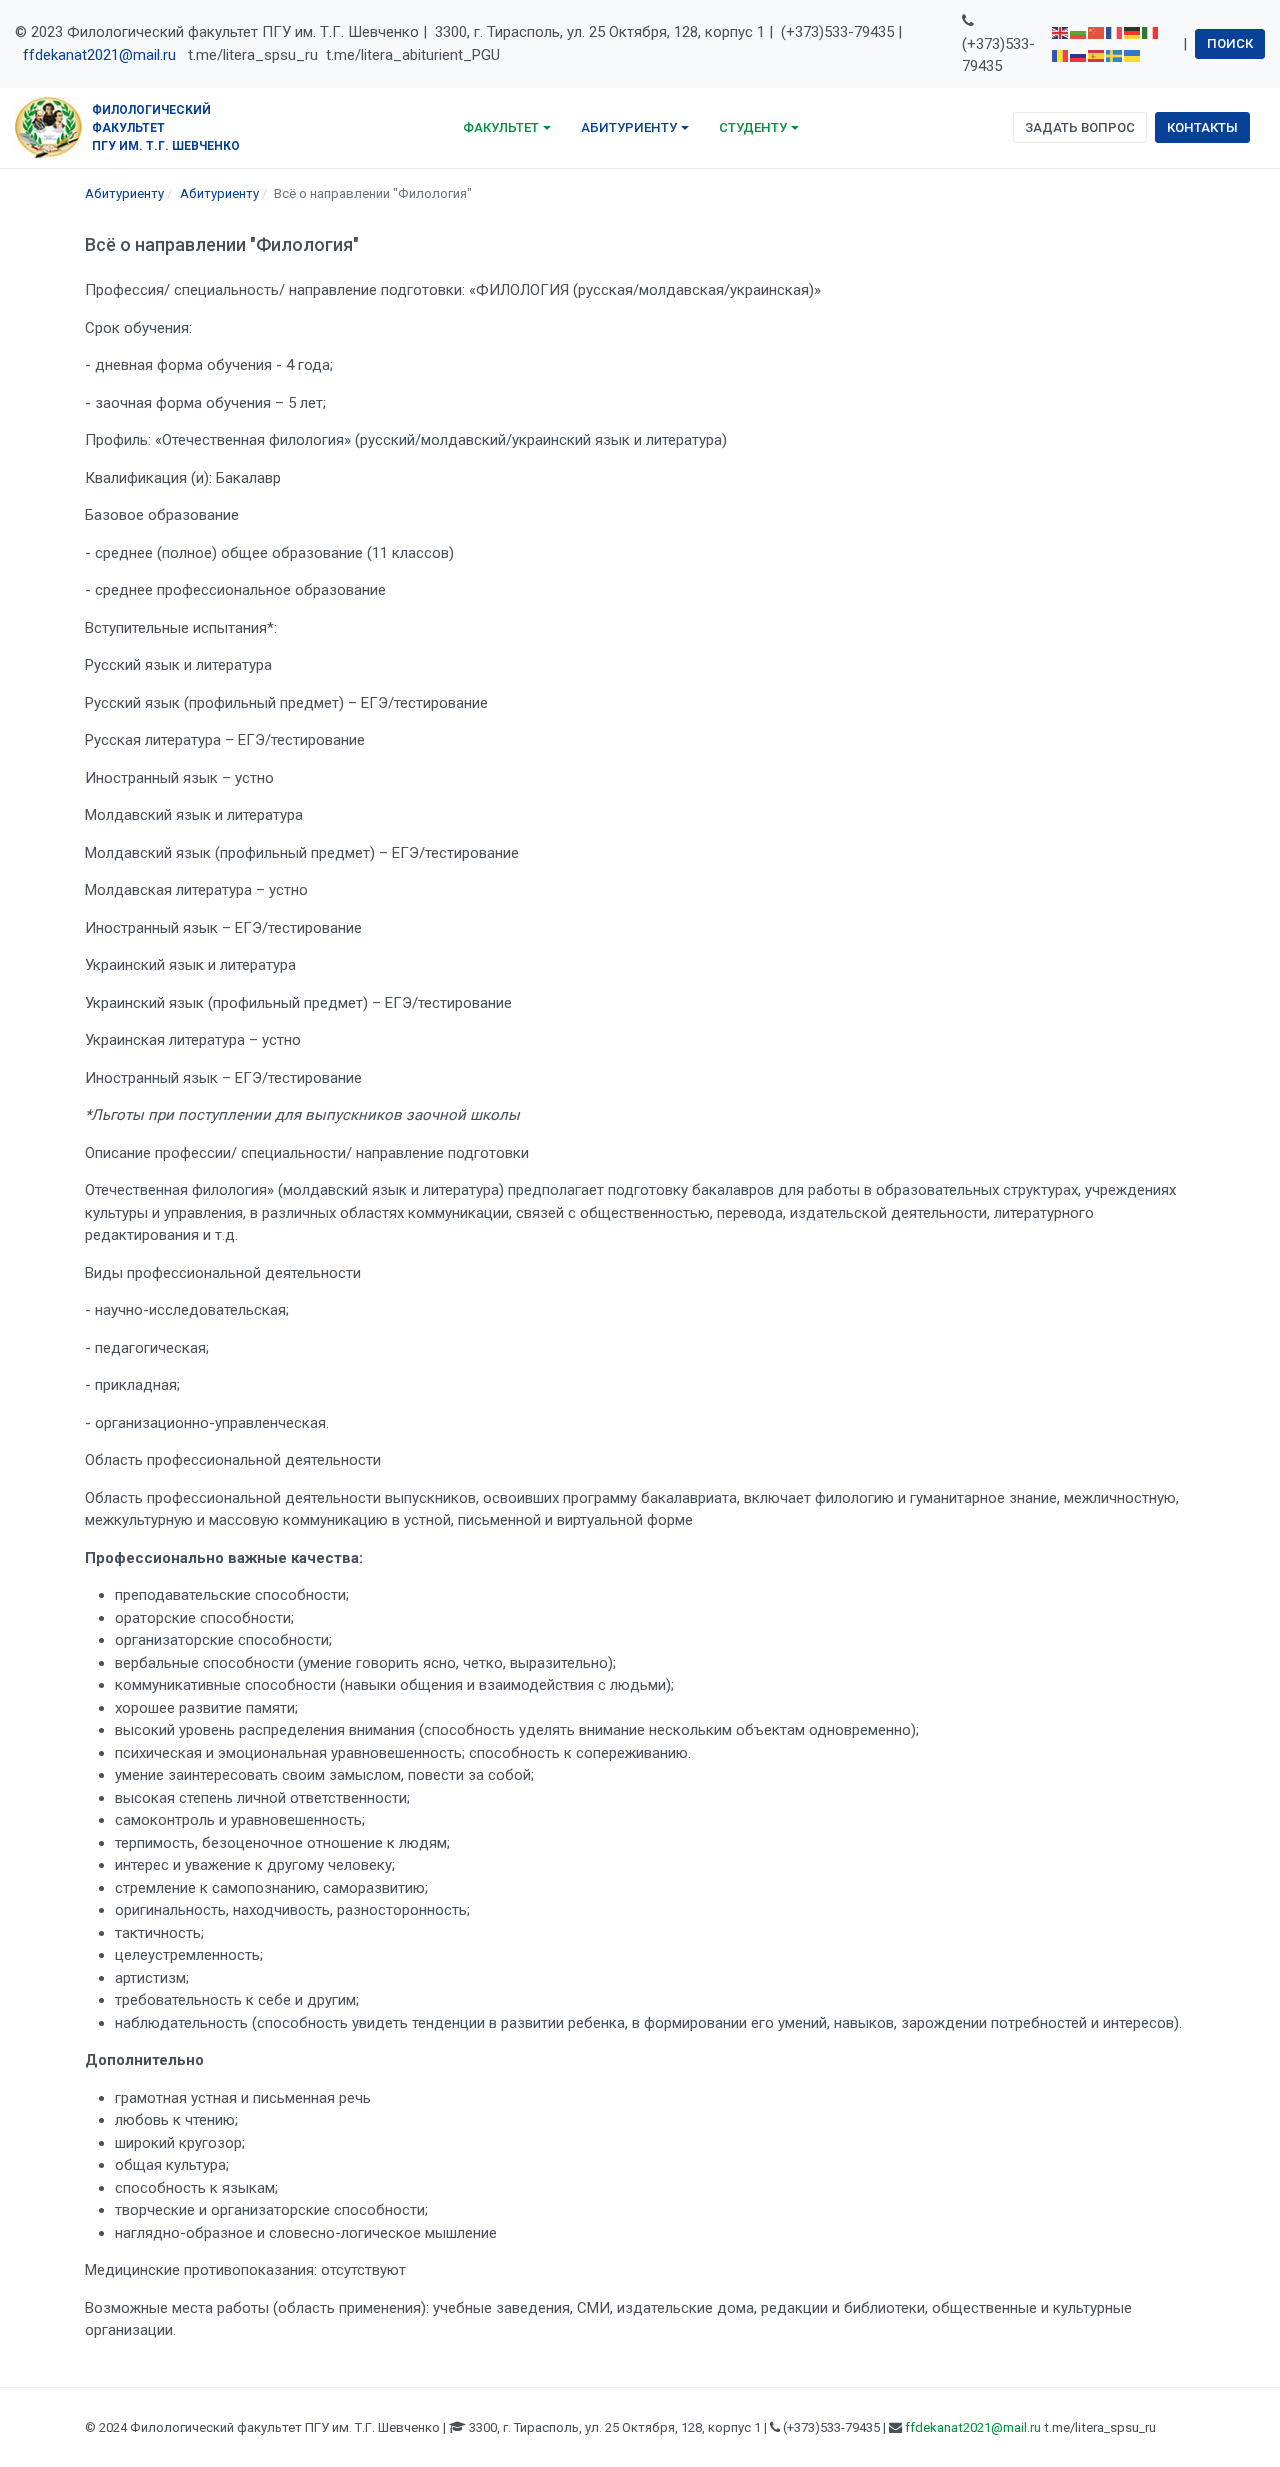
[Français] (1115, 32)
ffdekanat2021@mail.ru (99, 55)
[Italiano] (1151, 32)
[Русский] (1079, 55)
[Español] (1097, 55)
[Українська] (1133, 55)
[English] (1061, 32)
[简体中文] (1097, 32)
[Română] (1061, 55)
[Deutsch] (1133, 32)
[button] (507, 128)
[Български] (1079, 32)
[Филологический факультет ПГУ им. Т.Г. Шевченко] (48, 126)
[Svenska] (1115, 55)
